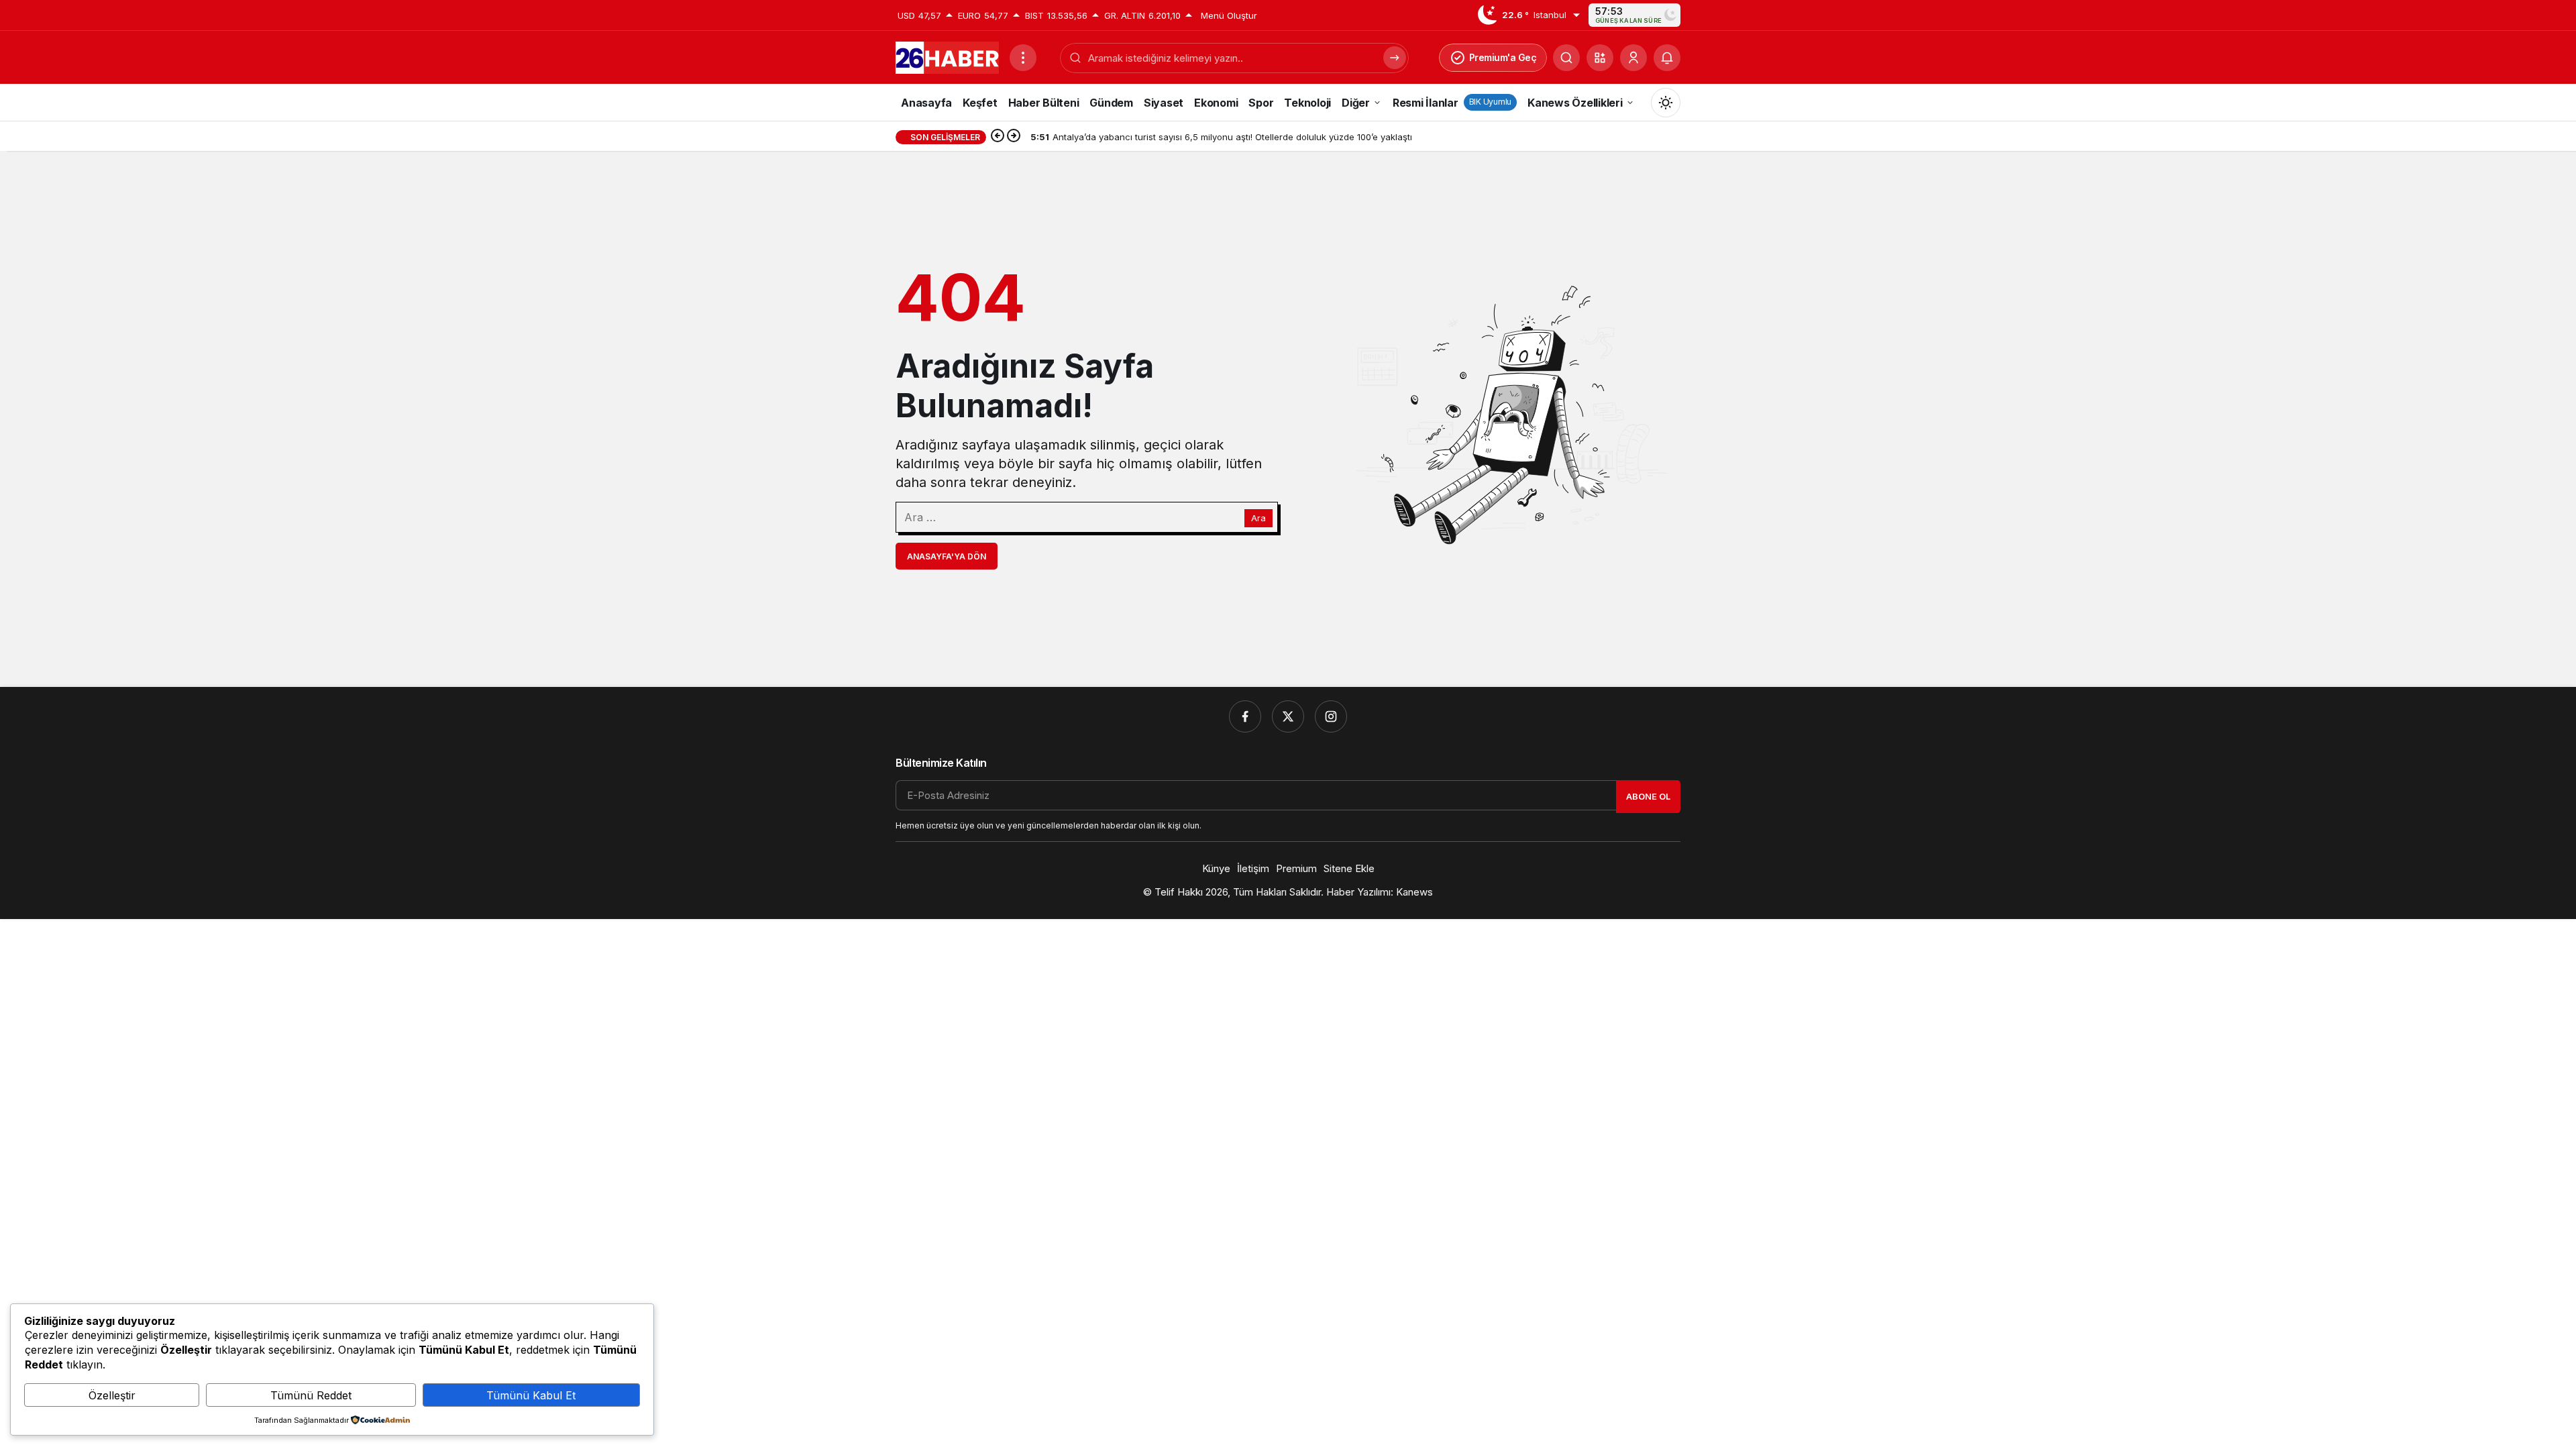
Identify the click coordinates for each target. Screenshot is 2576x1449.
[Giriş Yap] (1633, 58)
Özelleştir (112, 1395)
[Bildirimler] (1667, 58)
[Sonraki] (1014, 137)
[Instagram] (1331, 716)
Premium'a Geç (1503, 57)
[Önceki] (998, 137)
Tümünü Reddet (311, 1395)
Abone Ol (1648, 796)
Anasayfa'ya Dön (947, 556)
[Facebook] (1245, 716)
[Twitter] (1288, 716)
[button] (1600, 58)
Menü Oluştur (1229, 15)
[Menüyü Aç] (1023, 58)
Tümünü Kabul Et (531, 1395)
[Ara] (1566, 58)
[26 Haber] (947, 56)
